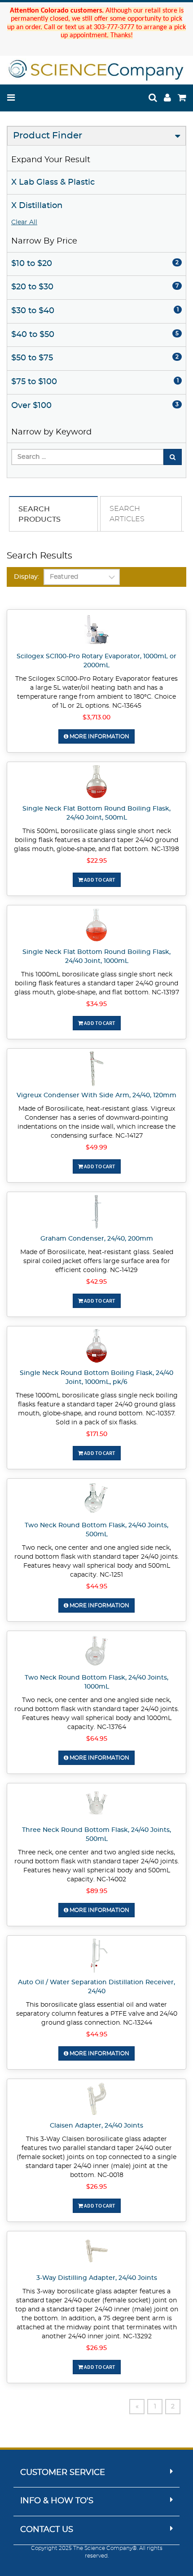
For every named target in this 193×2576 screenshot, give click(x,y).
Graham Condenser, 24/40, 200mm (97, 1239)
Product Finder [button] (48, 136)
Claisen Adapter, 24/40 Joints (96, 2126)
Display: (26, 577)
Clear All (24, 222)
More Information (99, 736)
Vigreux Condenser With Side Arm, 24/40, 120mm (96, 1095)
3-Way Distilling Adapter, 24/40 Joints (97, 2278)
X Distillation (37, 206)
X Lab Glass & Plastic (53, 182)
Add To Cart (99, 880)
